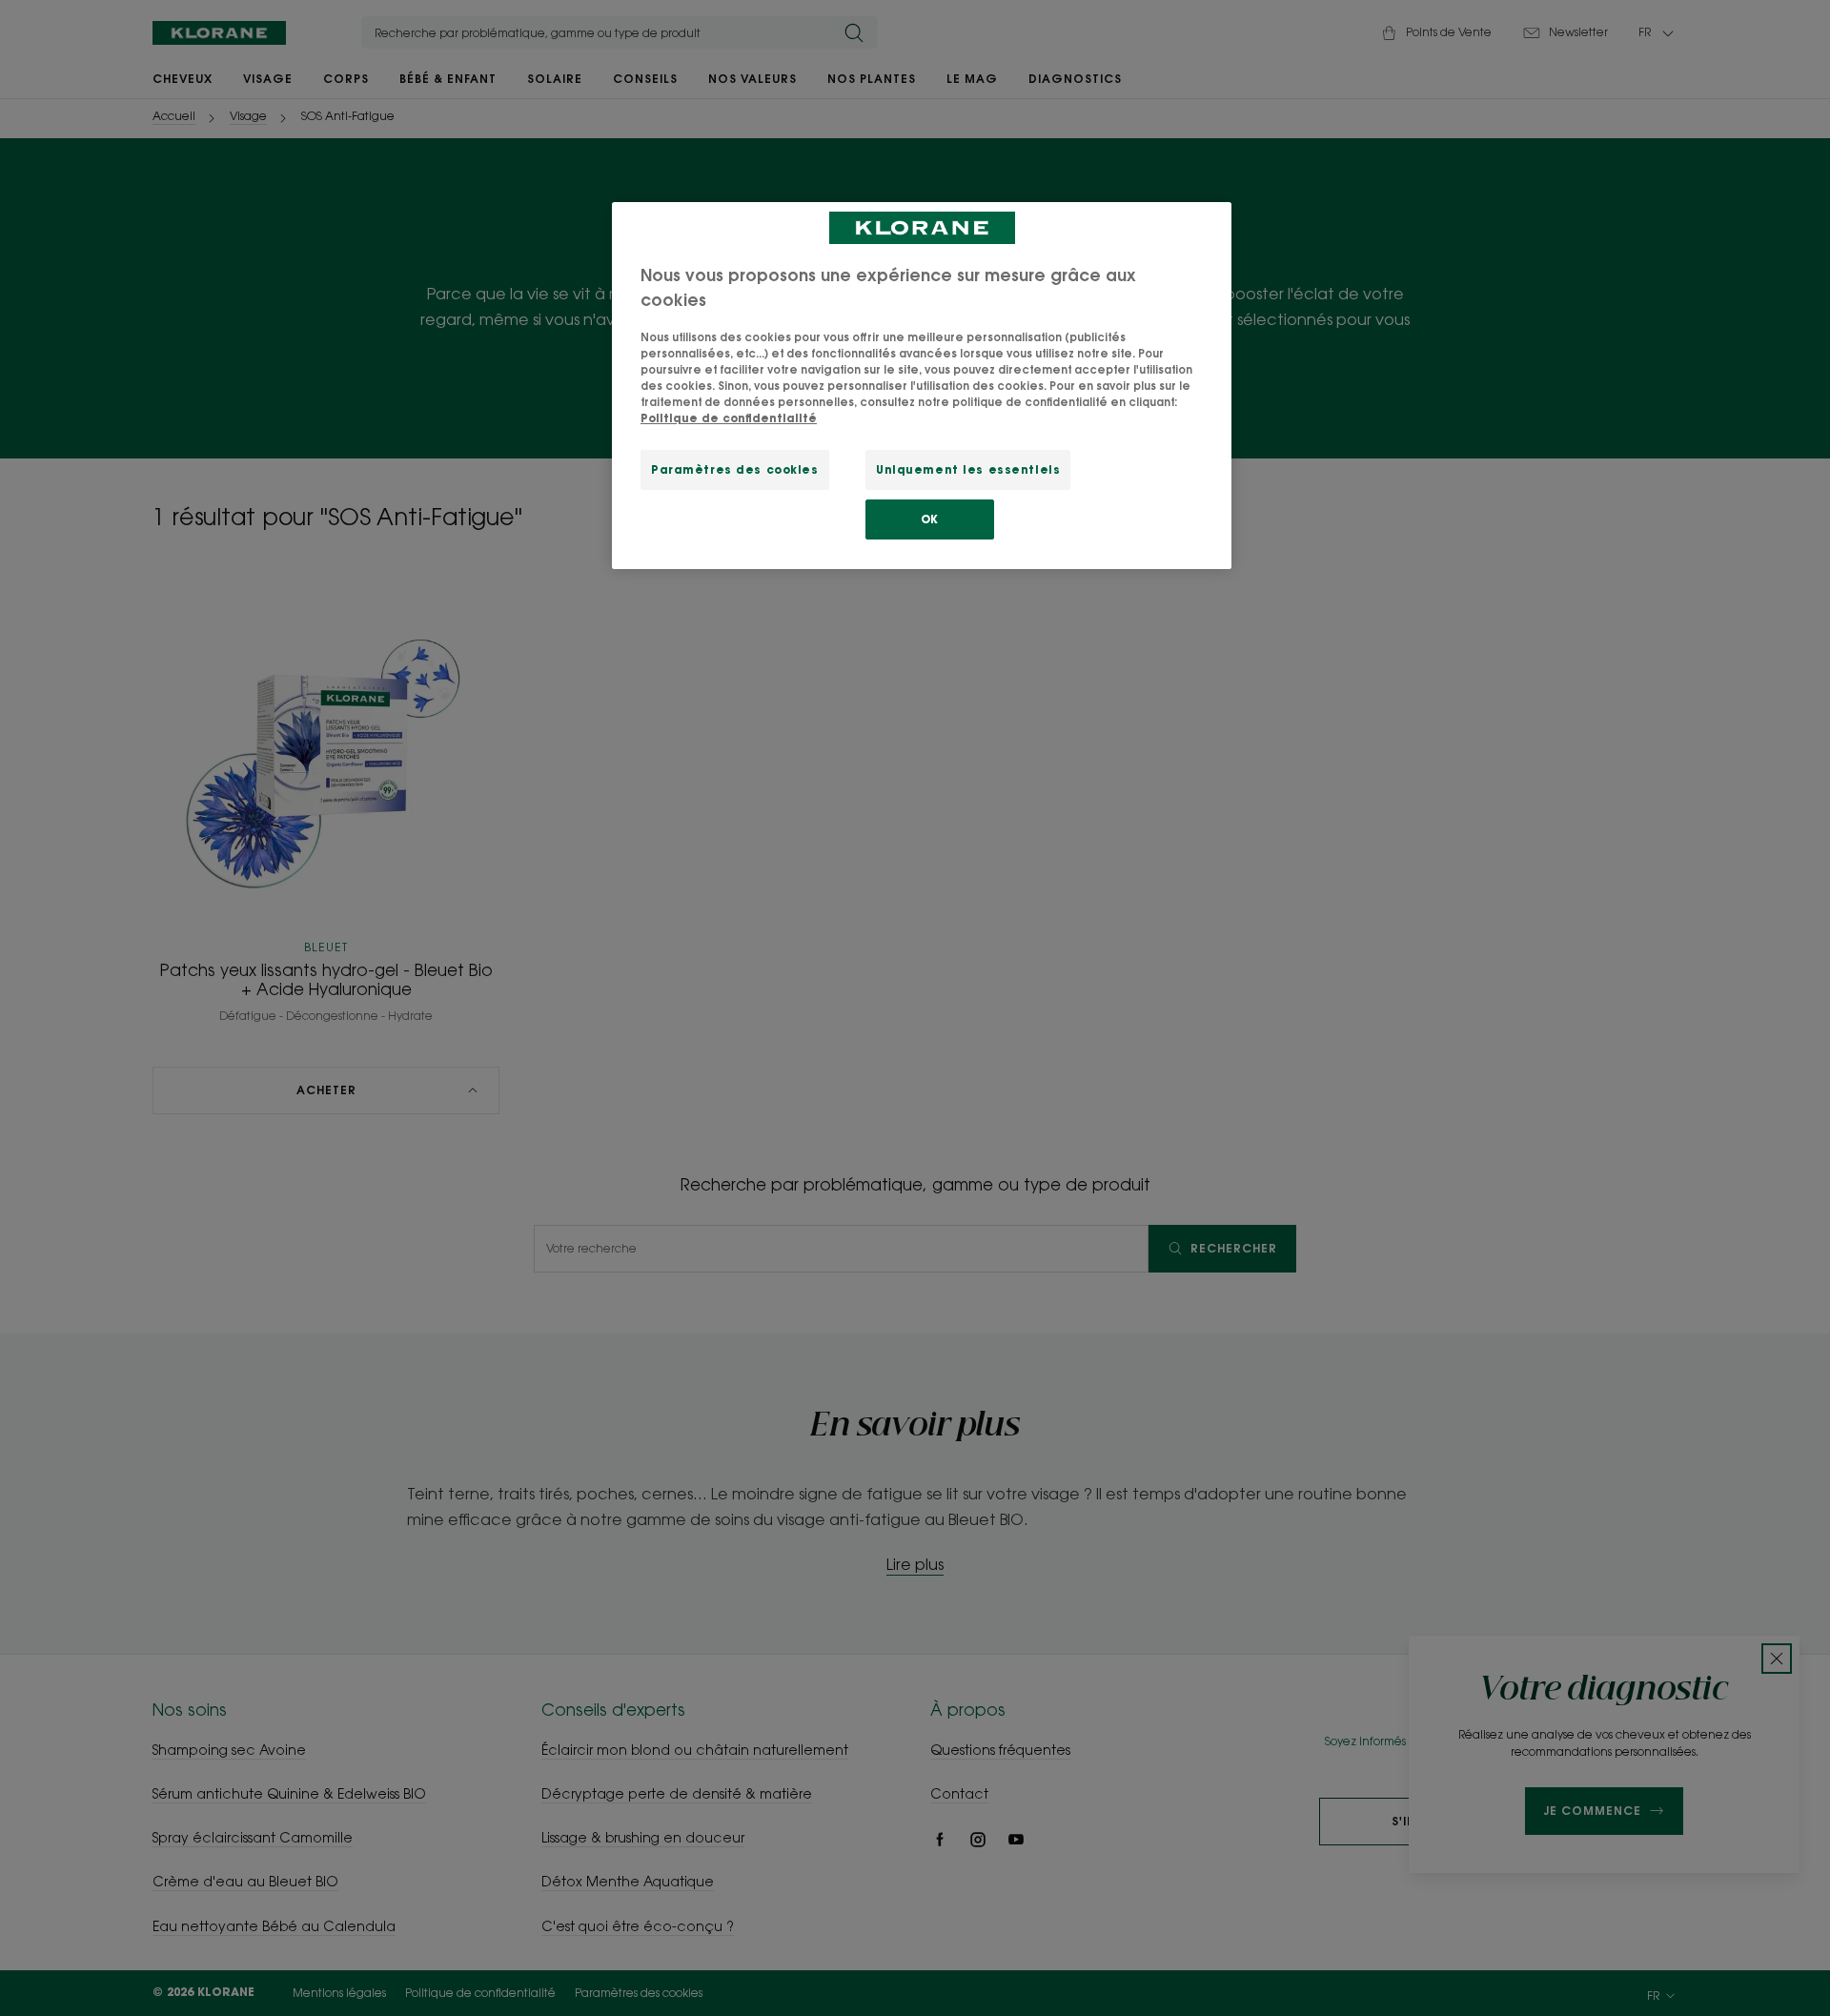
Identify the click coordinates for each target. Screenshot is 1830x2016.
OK (930, 519)
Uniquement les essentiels (968, 469)
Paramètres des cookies (735, 469)
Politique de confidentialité (729, 418)
